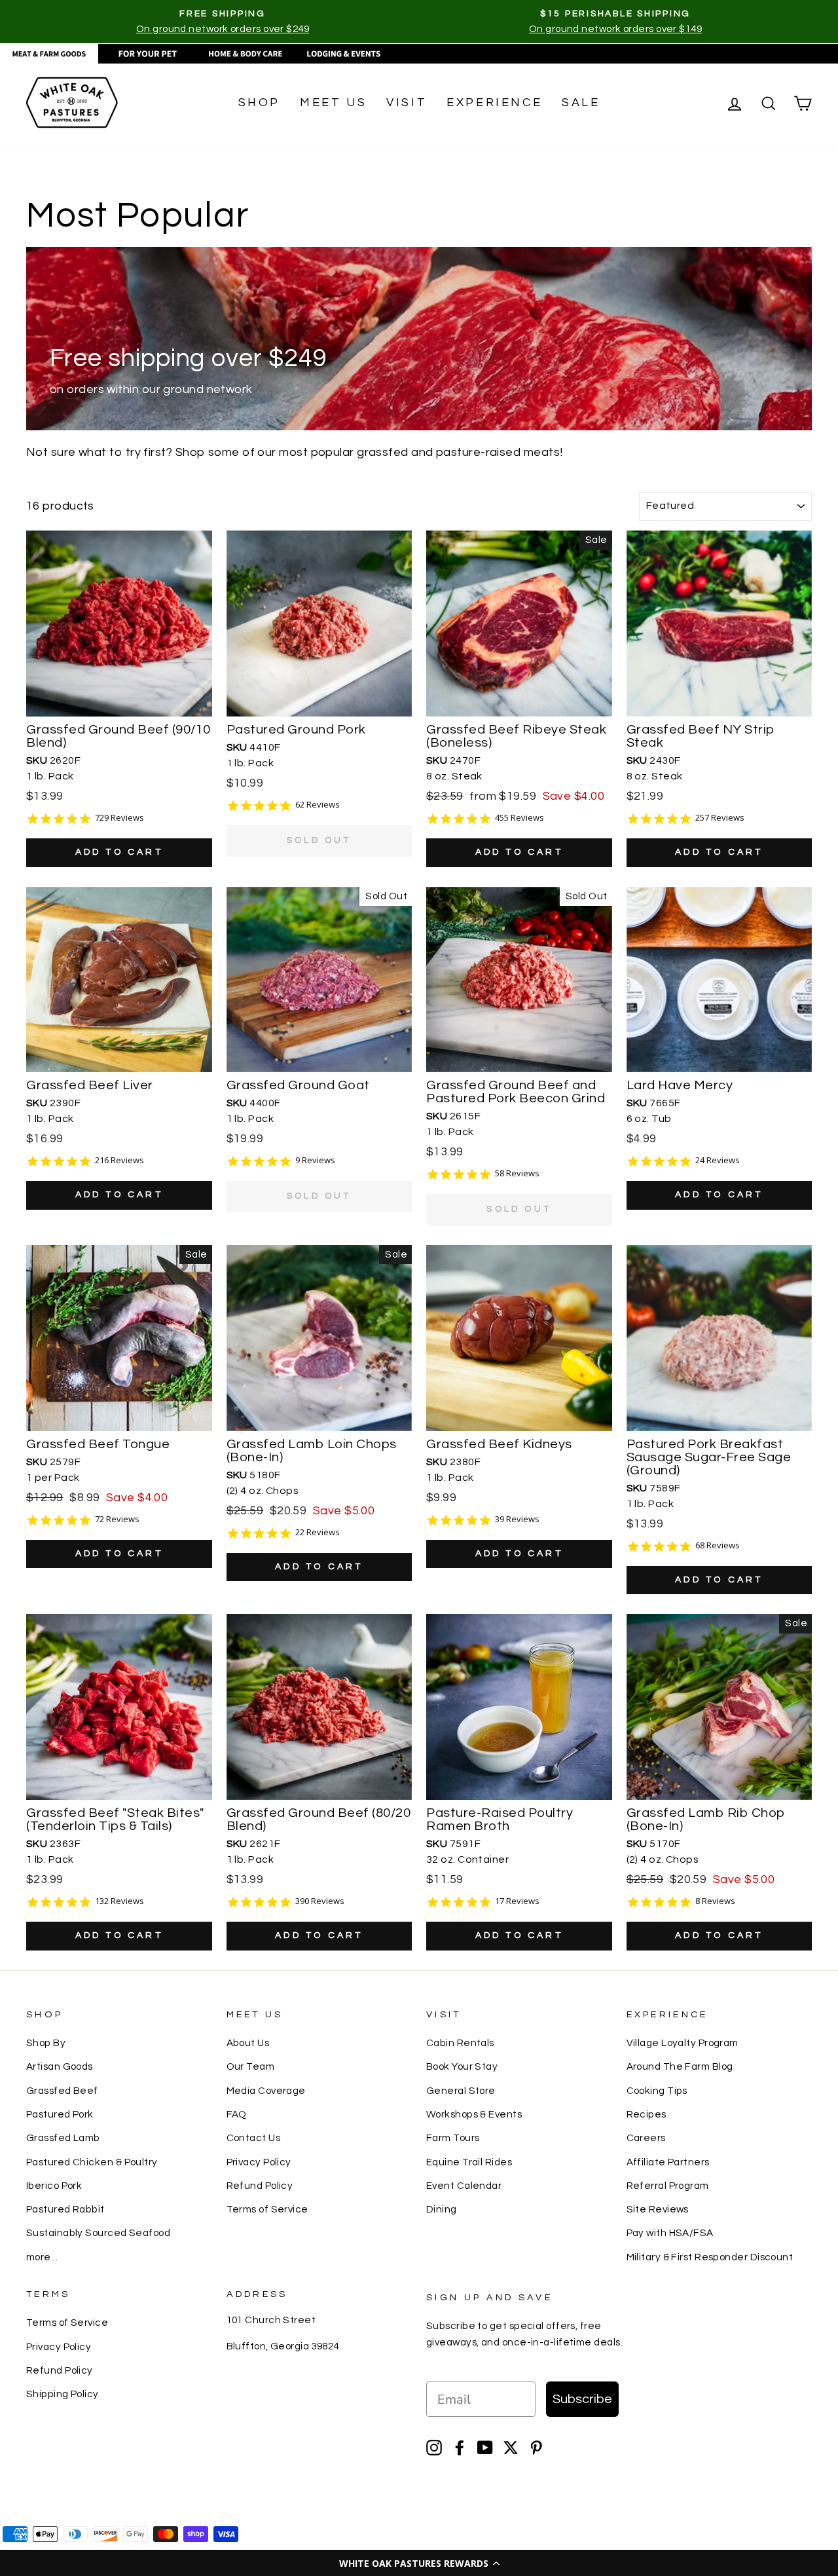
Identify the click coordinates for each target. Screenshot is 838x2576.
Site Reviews (658, 2209)
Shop (259, 103)
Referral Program (668, 2186)
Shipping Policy (63, 2394)
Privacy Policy (259, 2162)
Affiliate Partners (668, 2162)
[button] (419, 2563)
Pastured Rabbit (65, 2209)
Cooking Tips (657, 2091)
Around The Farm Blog (680, 2066)
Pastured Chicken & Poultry (92, 2162)
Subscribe (582, 2399)
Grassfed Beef (62, 2091)
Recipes (647, 2114)
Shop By (46, 2043)
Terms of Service (267, 2209)
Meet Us (333, 103)
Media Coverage (266, 2091)
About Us (248, 2043)
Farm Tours (453, 2138)
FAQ (237, 2114)
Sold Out (319, 840)
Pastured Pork (60, 2114)
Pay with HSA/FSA (670, 2233)
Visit (407, 103)
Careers (646, 2138)
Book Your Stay (462, 2066)
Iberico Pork (54, 2186)
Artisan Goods (60, 2066)
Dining (442, 2209)
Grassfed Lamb (63, 2138)
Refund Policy (260, 2186)
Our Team (251, 2066)
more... (42, 2257)
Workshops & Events (474, 2114)
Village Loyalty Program (683, 2043)
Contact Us (254, 2138)
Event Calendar (464, 2186)
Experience (494, 103)
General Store (461, 2091)
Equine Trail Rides (469, 2162)
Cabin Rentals (460, 2043)
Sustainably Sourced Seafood (98, 2233)
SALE (581, 103)
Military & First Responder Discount (710, 2257)
